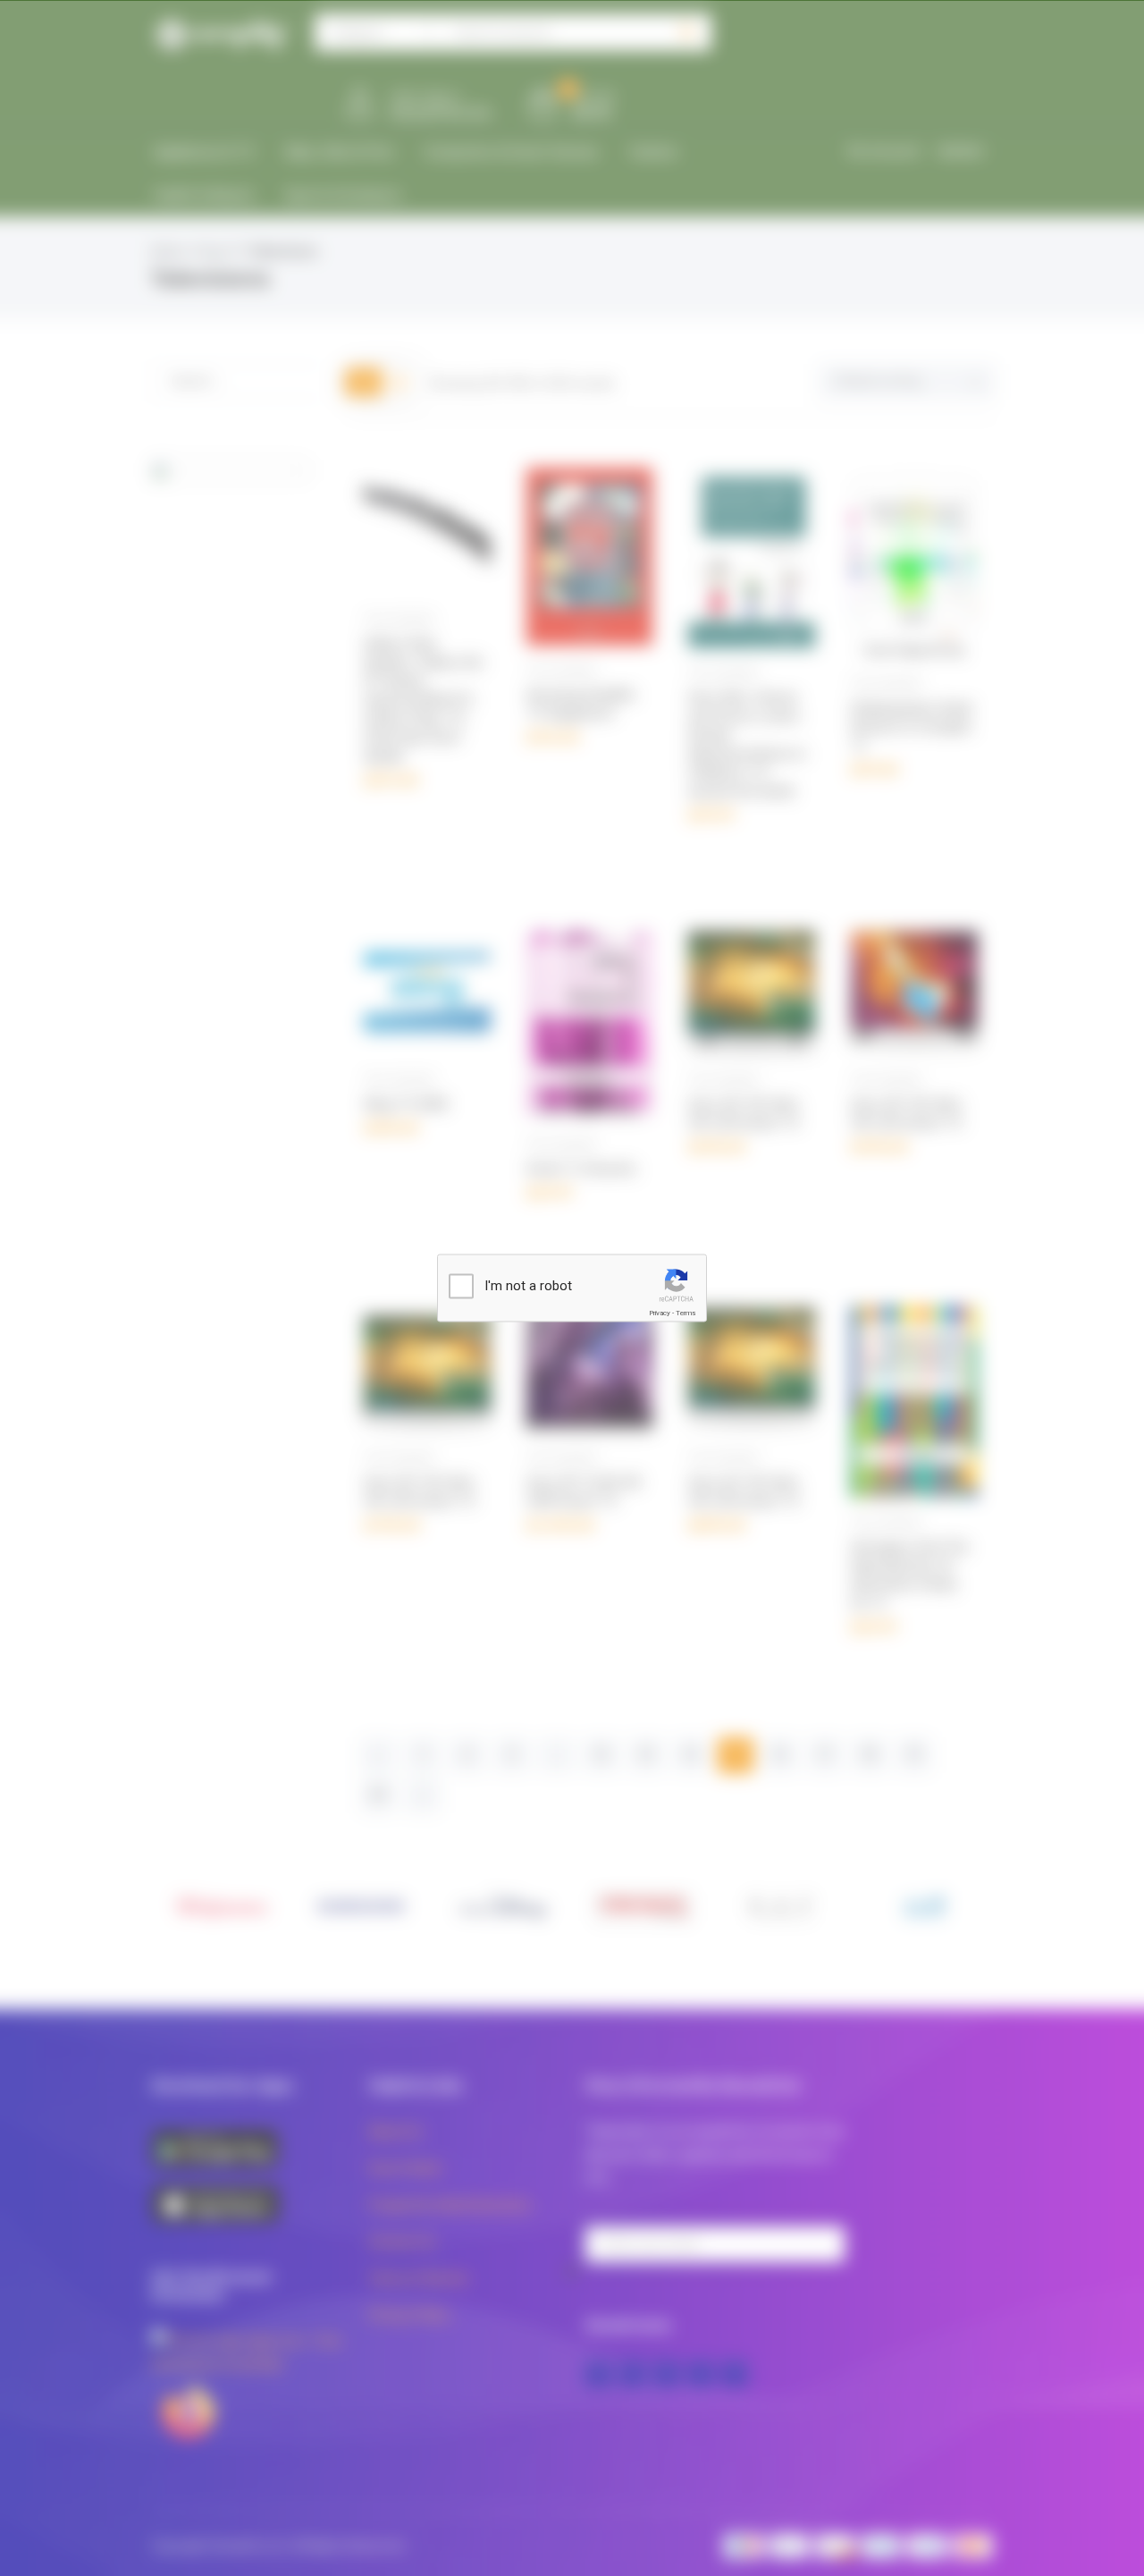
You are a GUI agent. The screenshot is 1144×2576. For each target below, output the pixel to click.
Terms (686, 1313)
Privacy (660, 1313)
